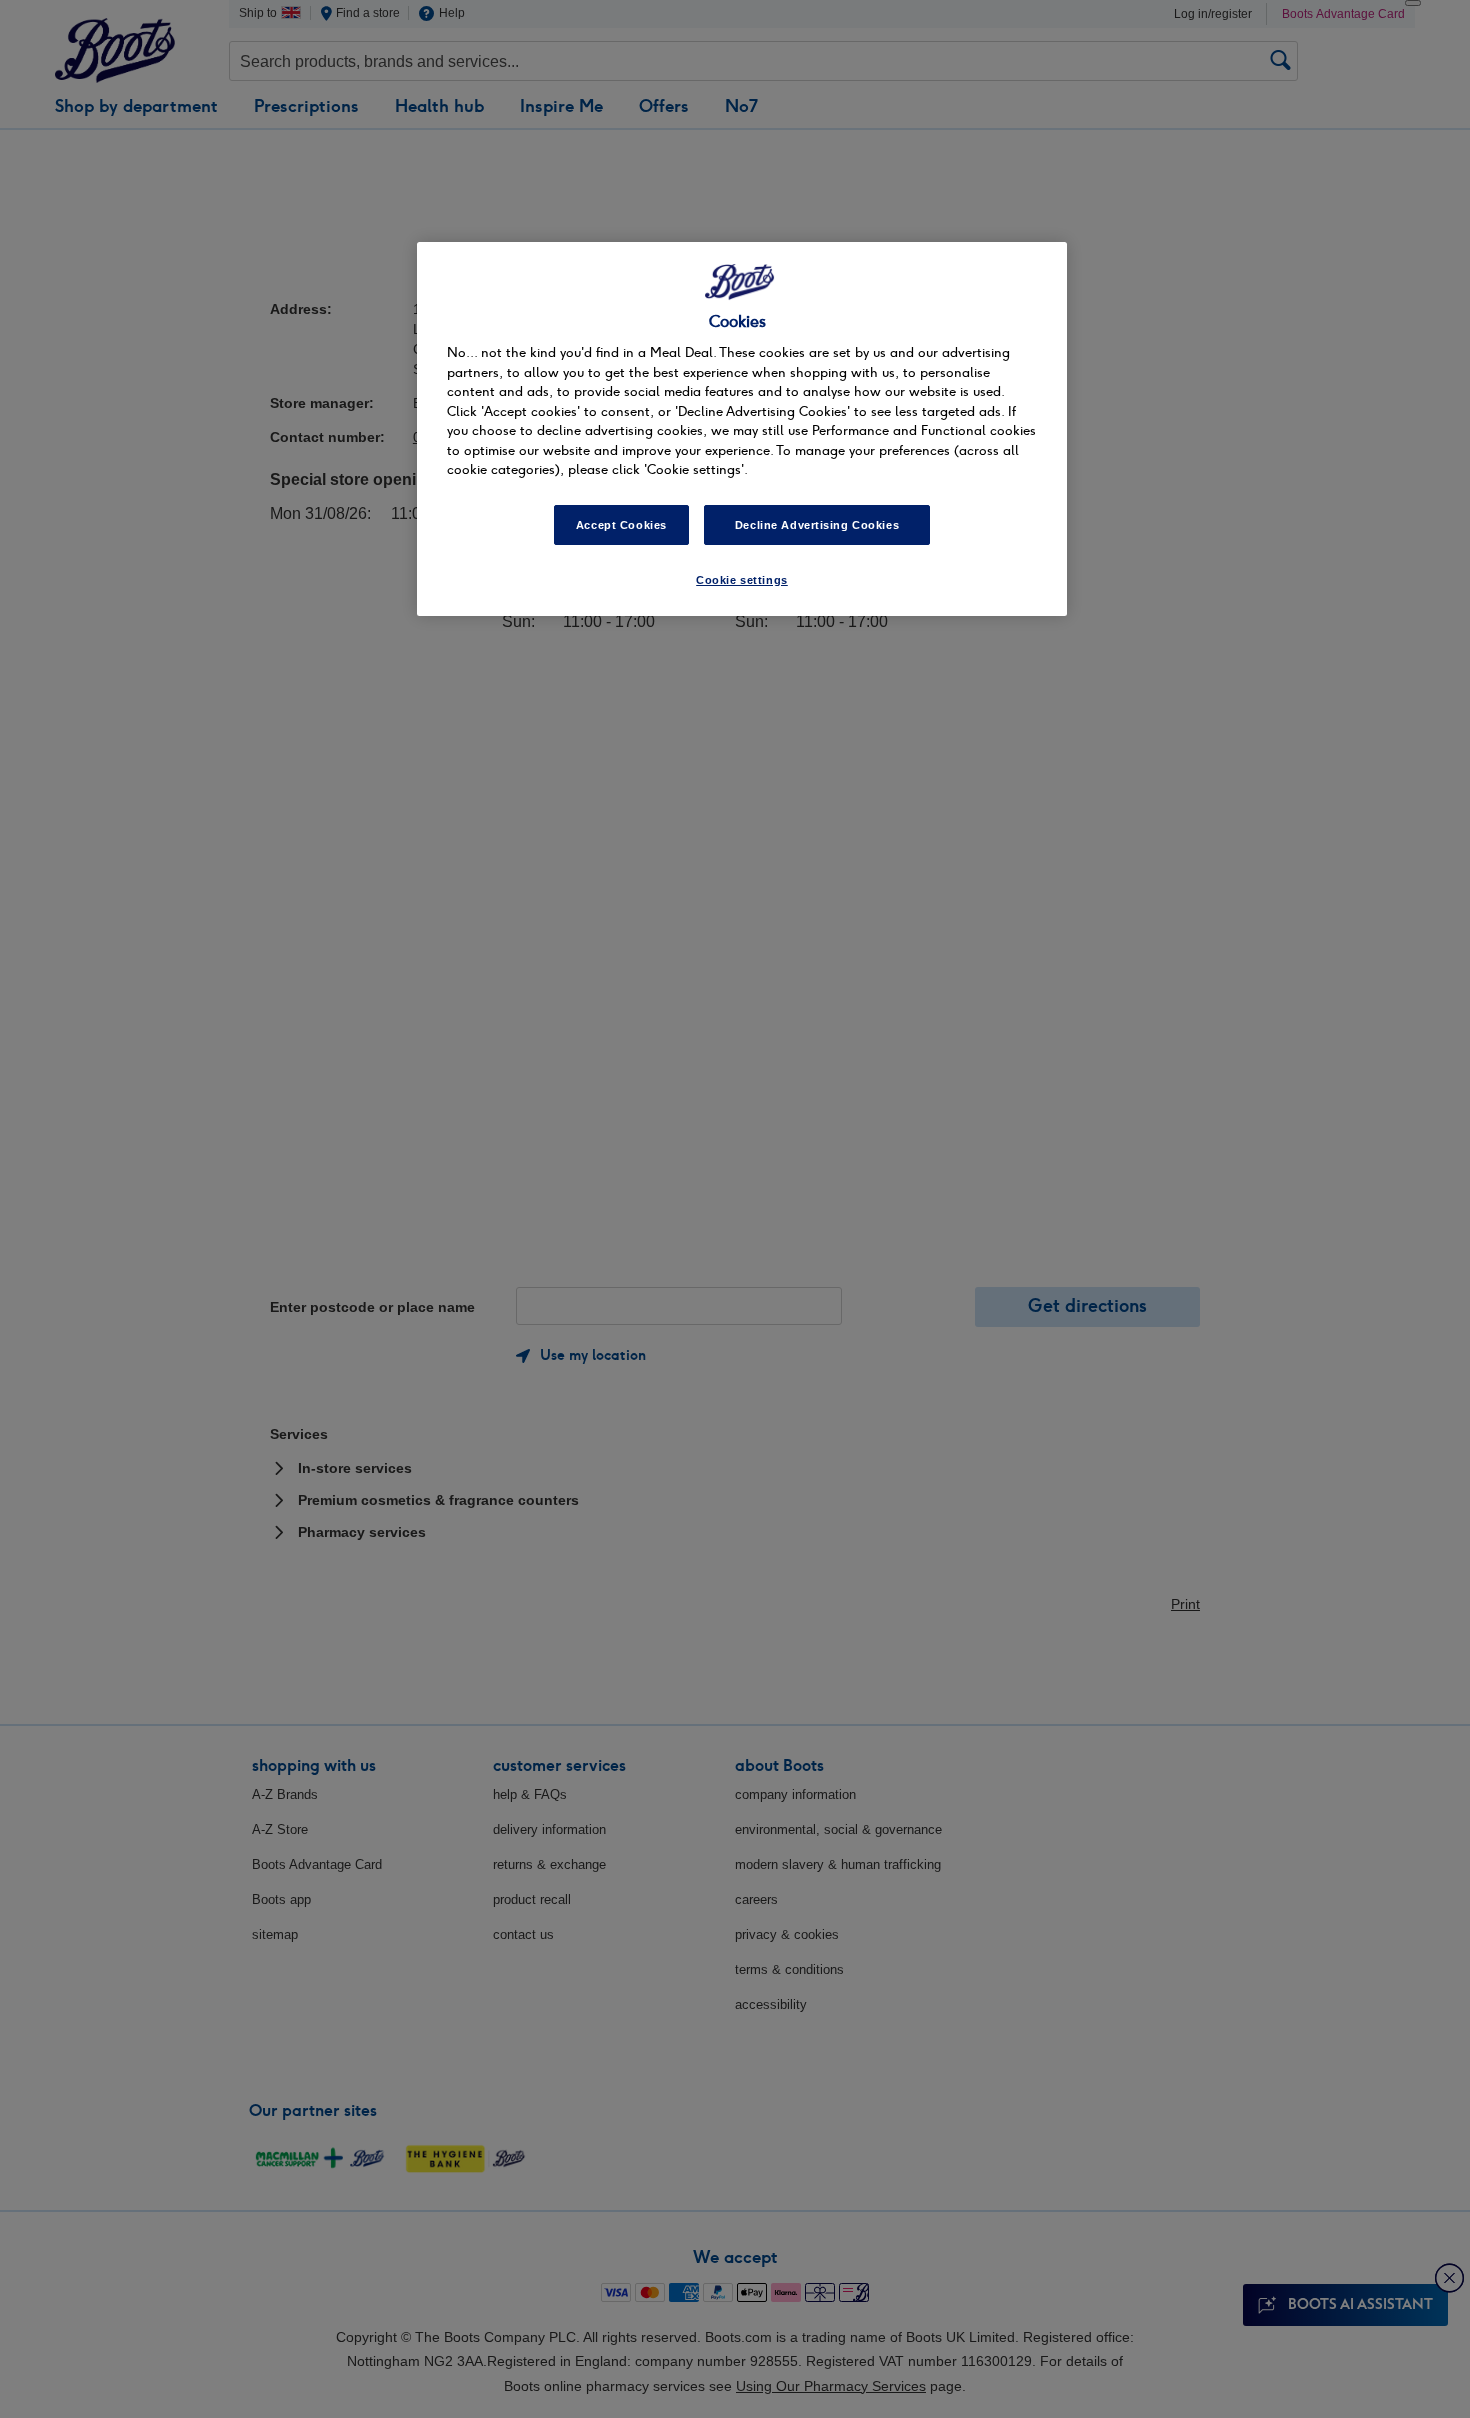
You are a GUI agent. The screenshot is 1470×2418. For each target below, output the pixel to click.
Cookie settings (742, 580)
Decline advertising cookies (817, 525)
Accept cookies (621, 525)
